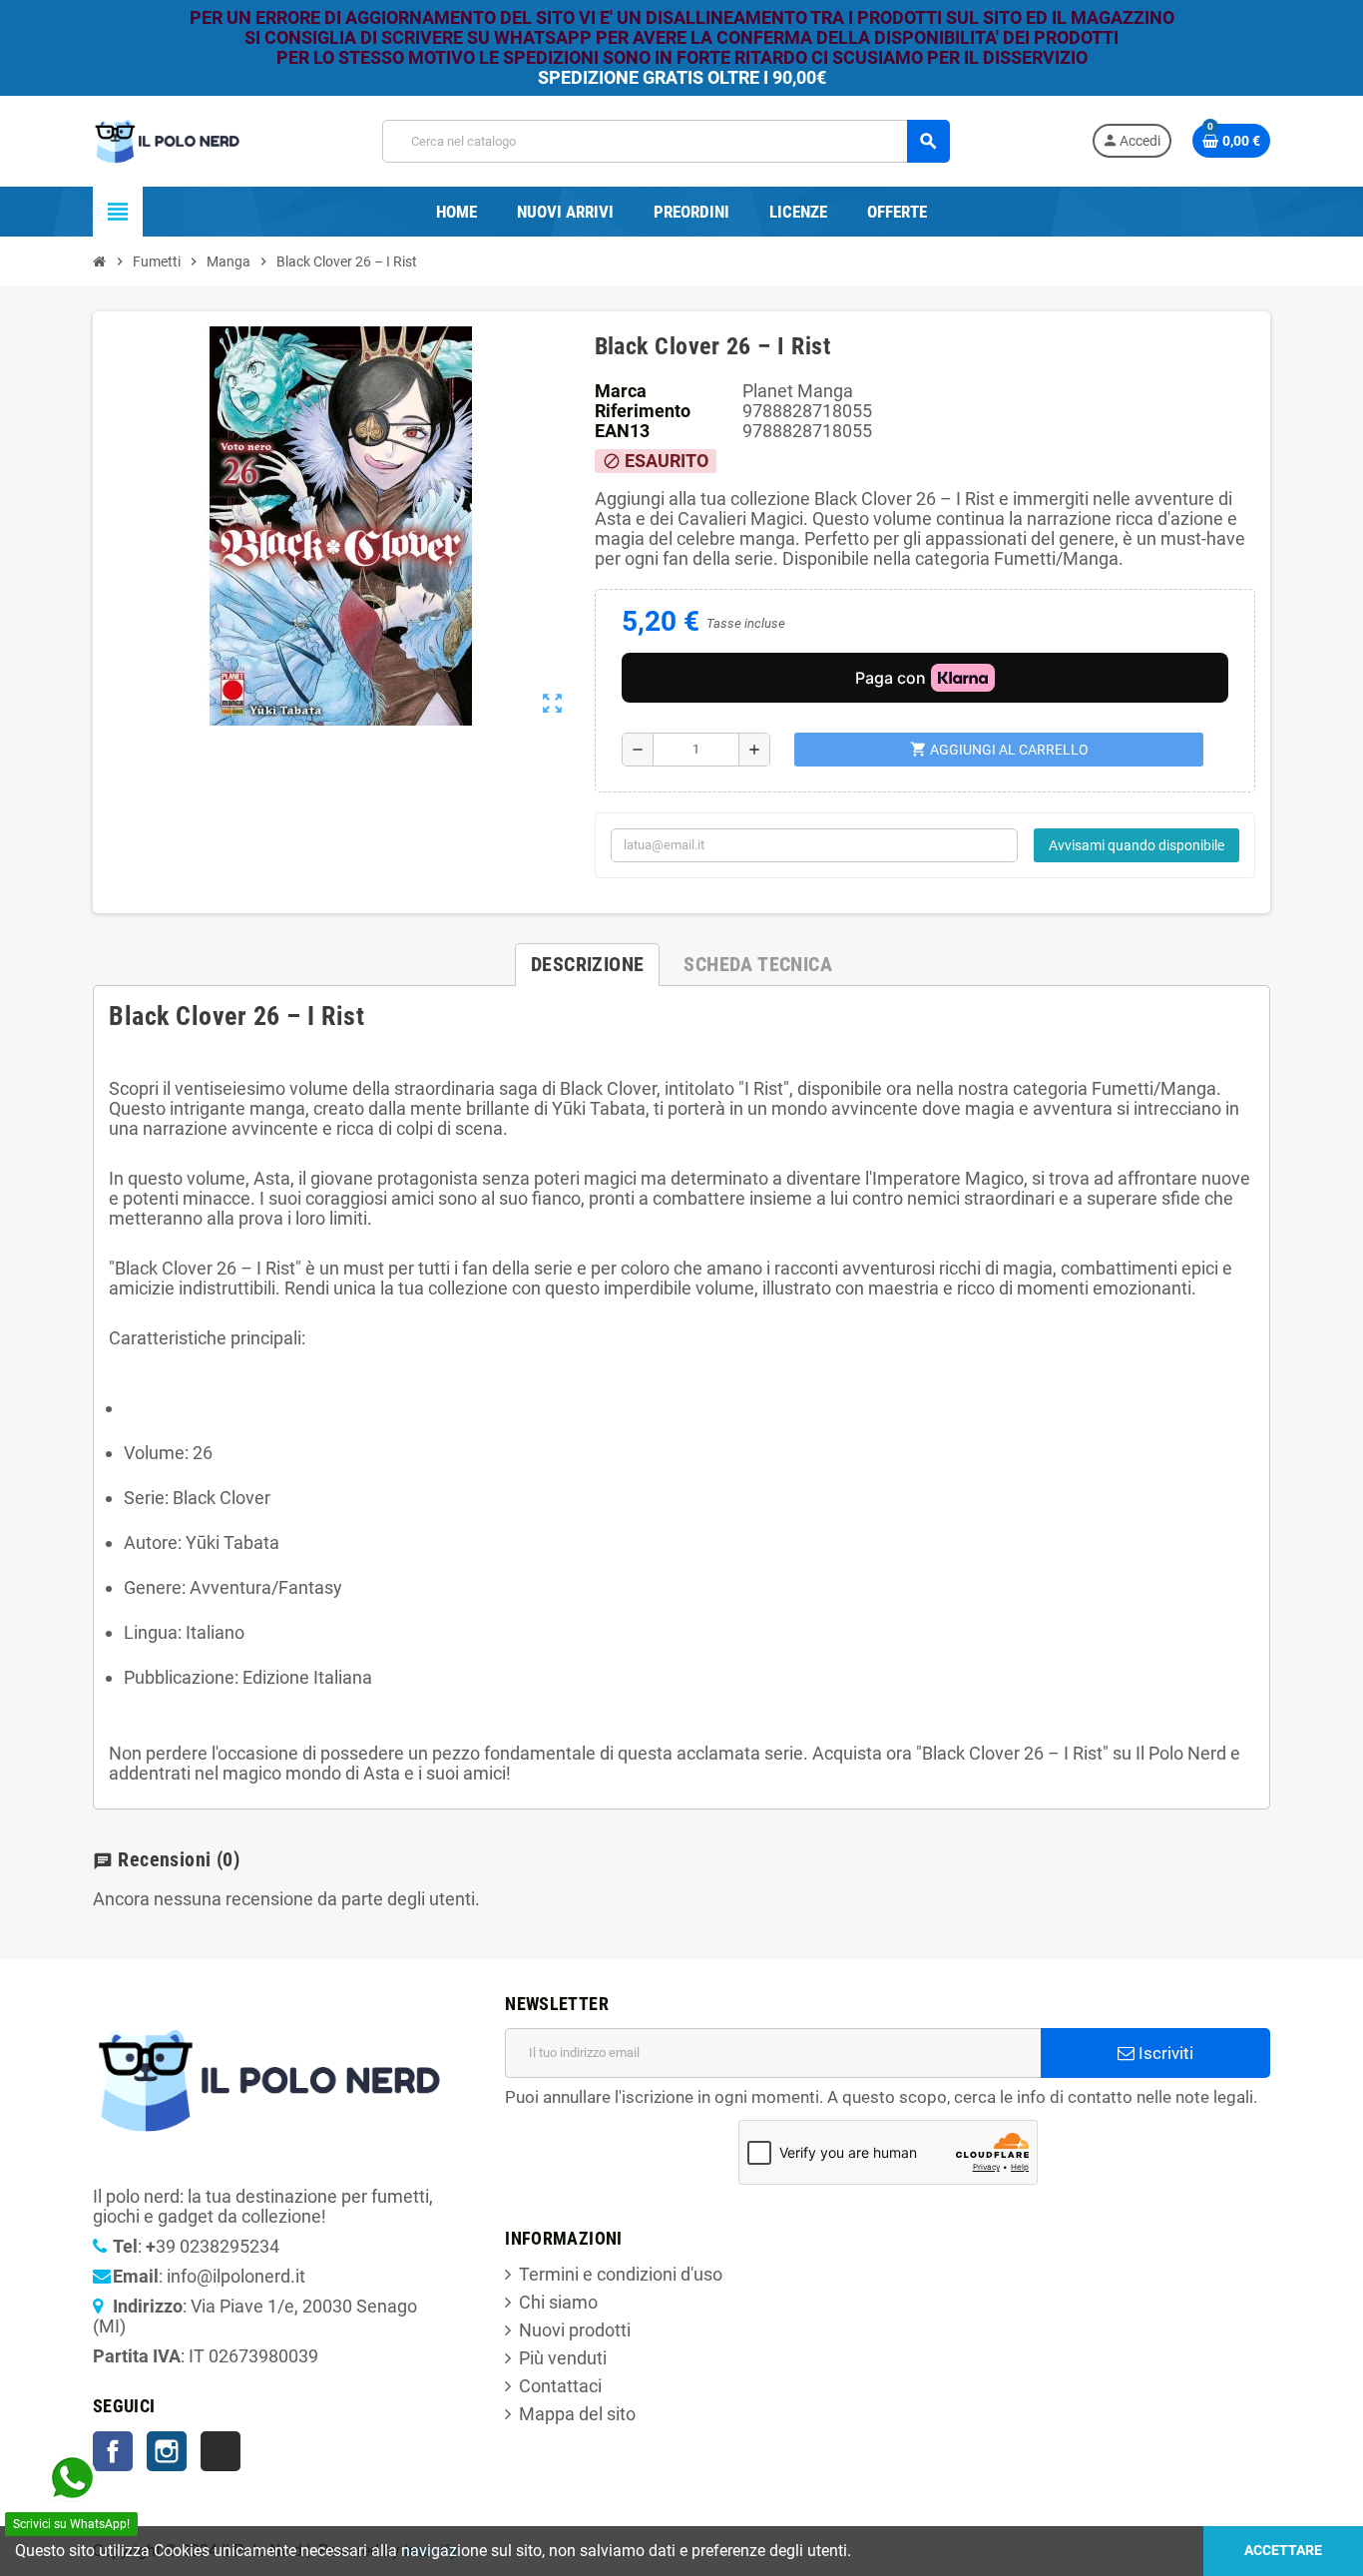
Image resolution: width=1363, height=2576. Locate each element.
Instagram (167, 2451)
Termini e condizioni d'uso (621, 2274)
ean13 (622, 431)
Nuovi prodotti (575, 2330)
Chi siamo (558, 2302)
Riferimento (643, 411)
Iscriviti (1164, 2053)
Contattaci (560, 2386)
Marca (621, 391)
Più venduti (563, 2358)
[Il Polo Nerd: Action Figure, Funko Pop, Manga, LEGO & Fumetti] (167, 139)
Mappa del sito (577, 2414)
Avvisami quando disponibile (1136, 845)
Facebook (113, 2451)
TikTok (221, 2451)
